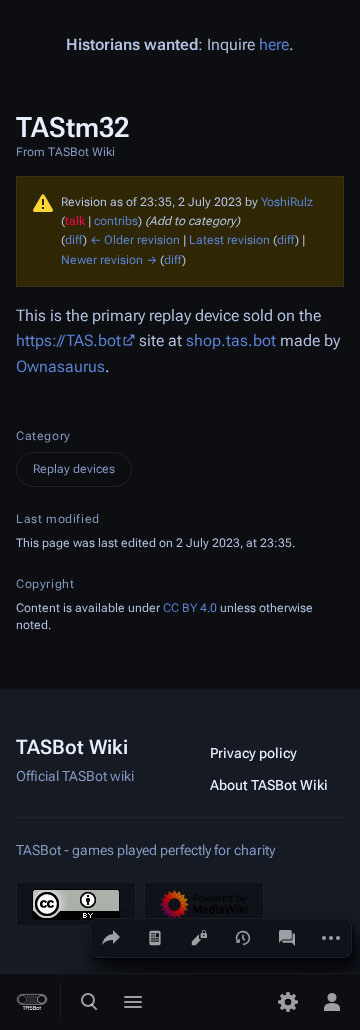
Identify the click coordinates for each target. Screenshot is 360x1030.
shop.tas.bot (231, 340)
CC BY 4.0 (190, 608)
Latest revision (229, 240)
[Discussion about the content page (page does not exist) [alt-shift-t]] (287, 938)
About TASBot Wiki (269, 785)
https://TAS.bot (68, 340)
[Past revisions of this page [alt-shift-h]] (243, 938)
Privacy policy (253, 753)
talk (75, 221)
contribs (116, 221)
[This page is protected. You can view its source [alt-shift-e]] (199, 938)
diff (74, 240)
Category (43, 436)
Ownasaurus (60, 366)
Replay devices (74, 469)
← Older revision (135, 240)
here (274, 44)
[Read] (155, 938)
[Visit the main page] (32, 1002)
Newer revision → (109, 260)
